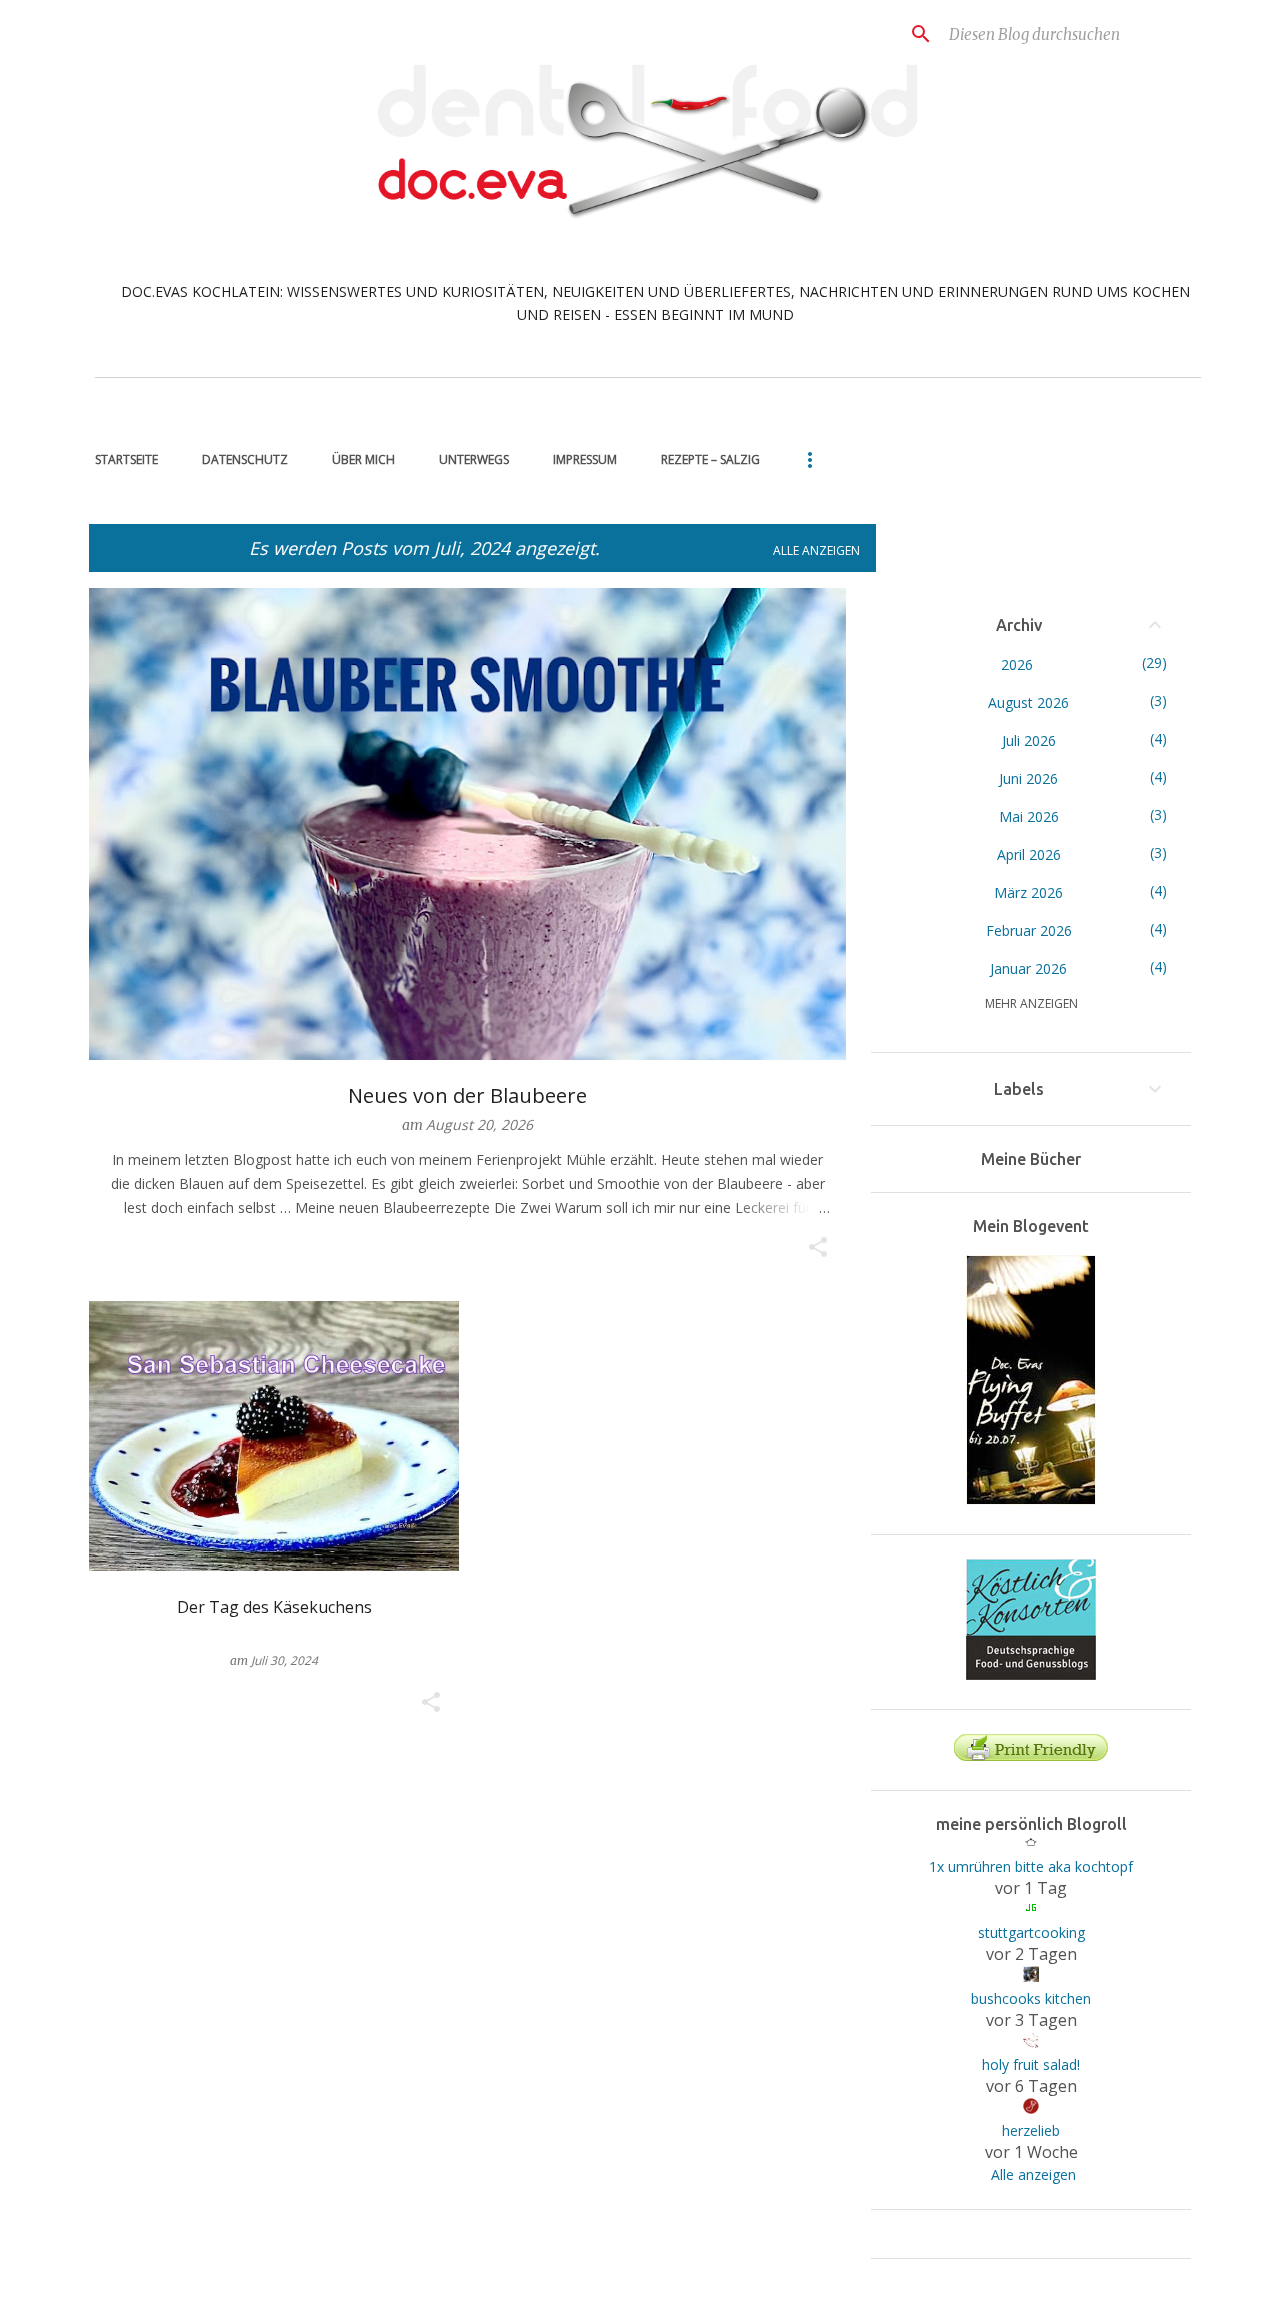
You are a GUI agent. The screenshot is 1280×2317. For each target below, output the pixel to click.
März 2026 (1028, 892)
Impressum (585, 459)
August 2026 (1028, 702)
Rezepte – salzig (710, 459)
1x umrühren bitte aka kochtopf (1031, 1866)
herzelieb (1031, 2130)
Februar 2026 (1029, 930)
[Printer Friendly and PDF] (1031, 1755)
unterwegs (474, 459)
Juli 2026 (1029, 740)
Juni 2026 (1028, 778)
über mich (363, 459)
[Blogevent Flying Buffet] (1031, 1499)
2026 (1017, 664)
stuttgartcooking (1031, 1932)
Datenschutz (245, 459)
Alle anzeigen (816, 550)
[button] (818, 1248)
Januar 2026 (1028, 968)
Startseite (126, 459)
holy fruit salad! (1031, 2064)
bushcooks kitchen (1031, 1998)
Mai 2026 (1029, 816)
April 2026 (1029, 854)
